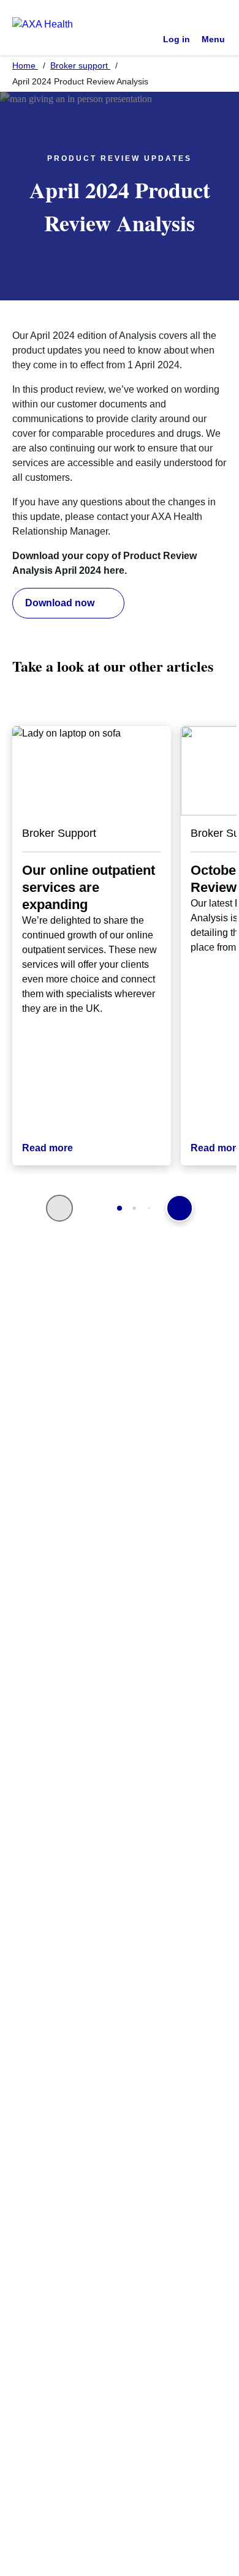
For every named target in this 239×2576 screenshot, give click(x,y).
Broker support (80, 65)
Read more (47, 1148)
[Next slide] (180, 1208)
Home (25, 65)
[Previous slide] (59, 1208)
